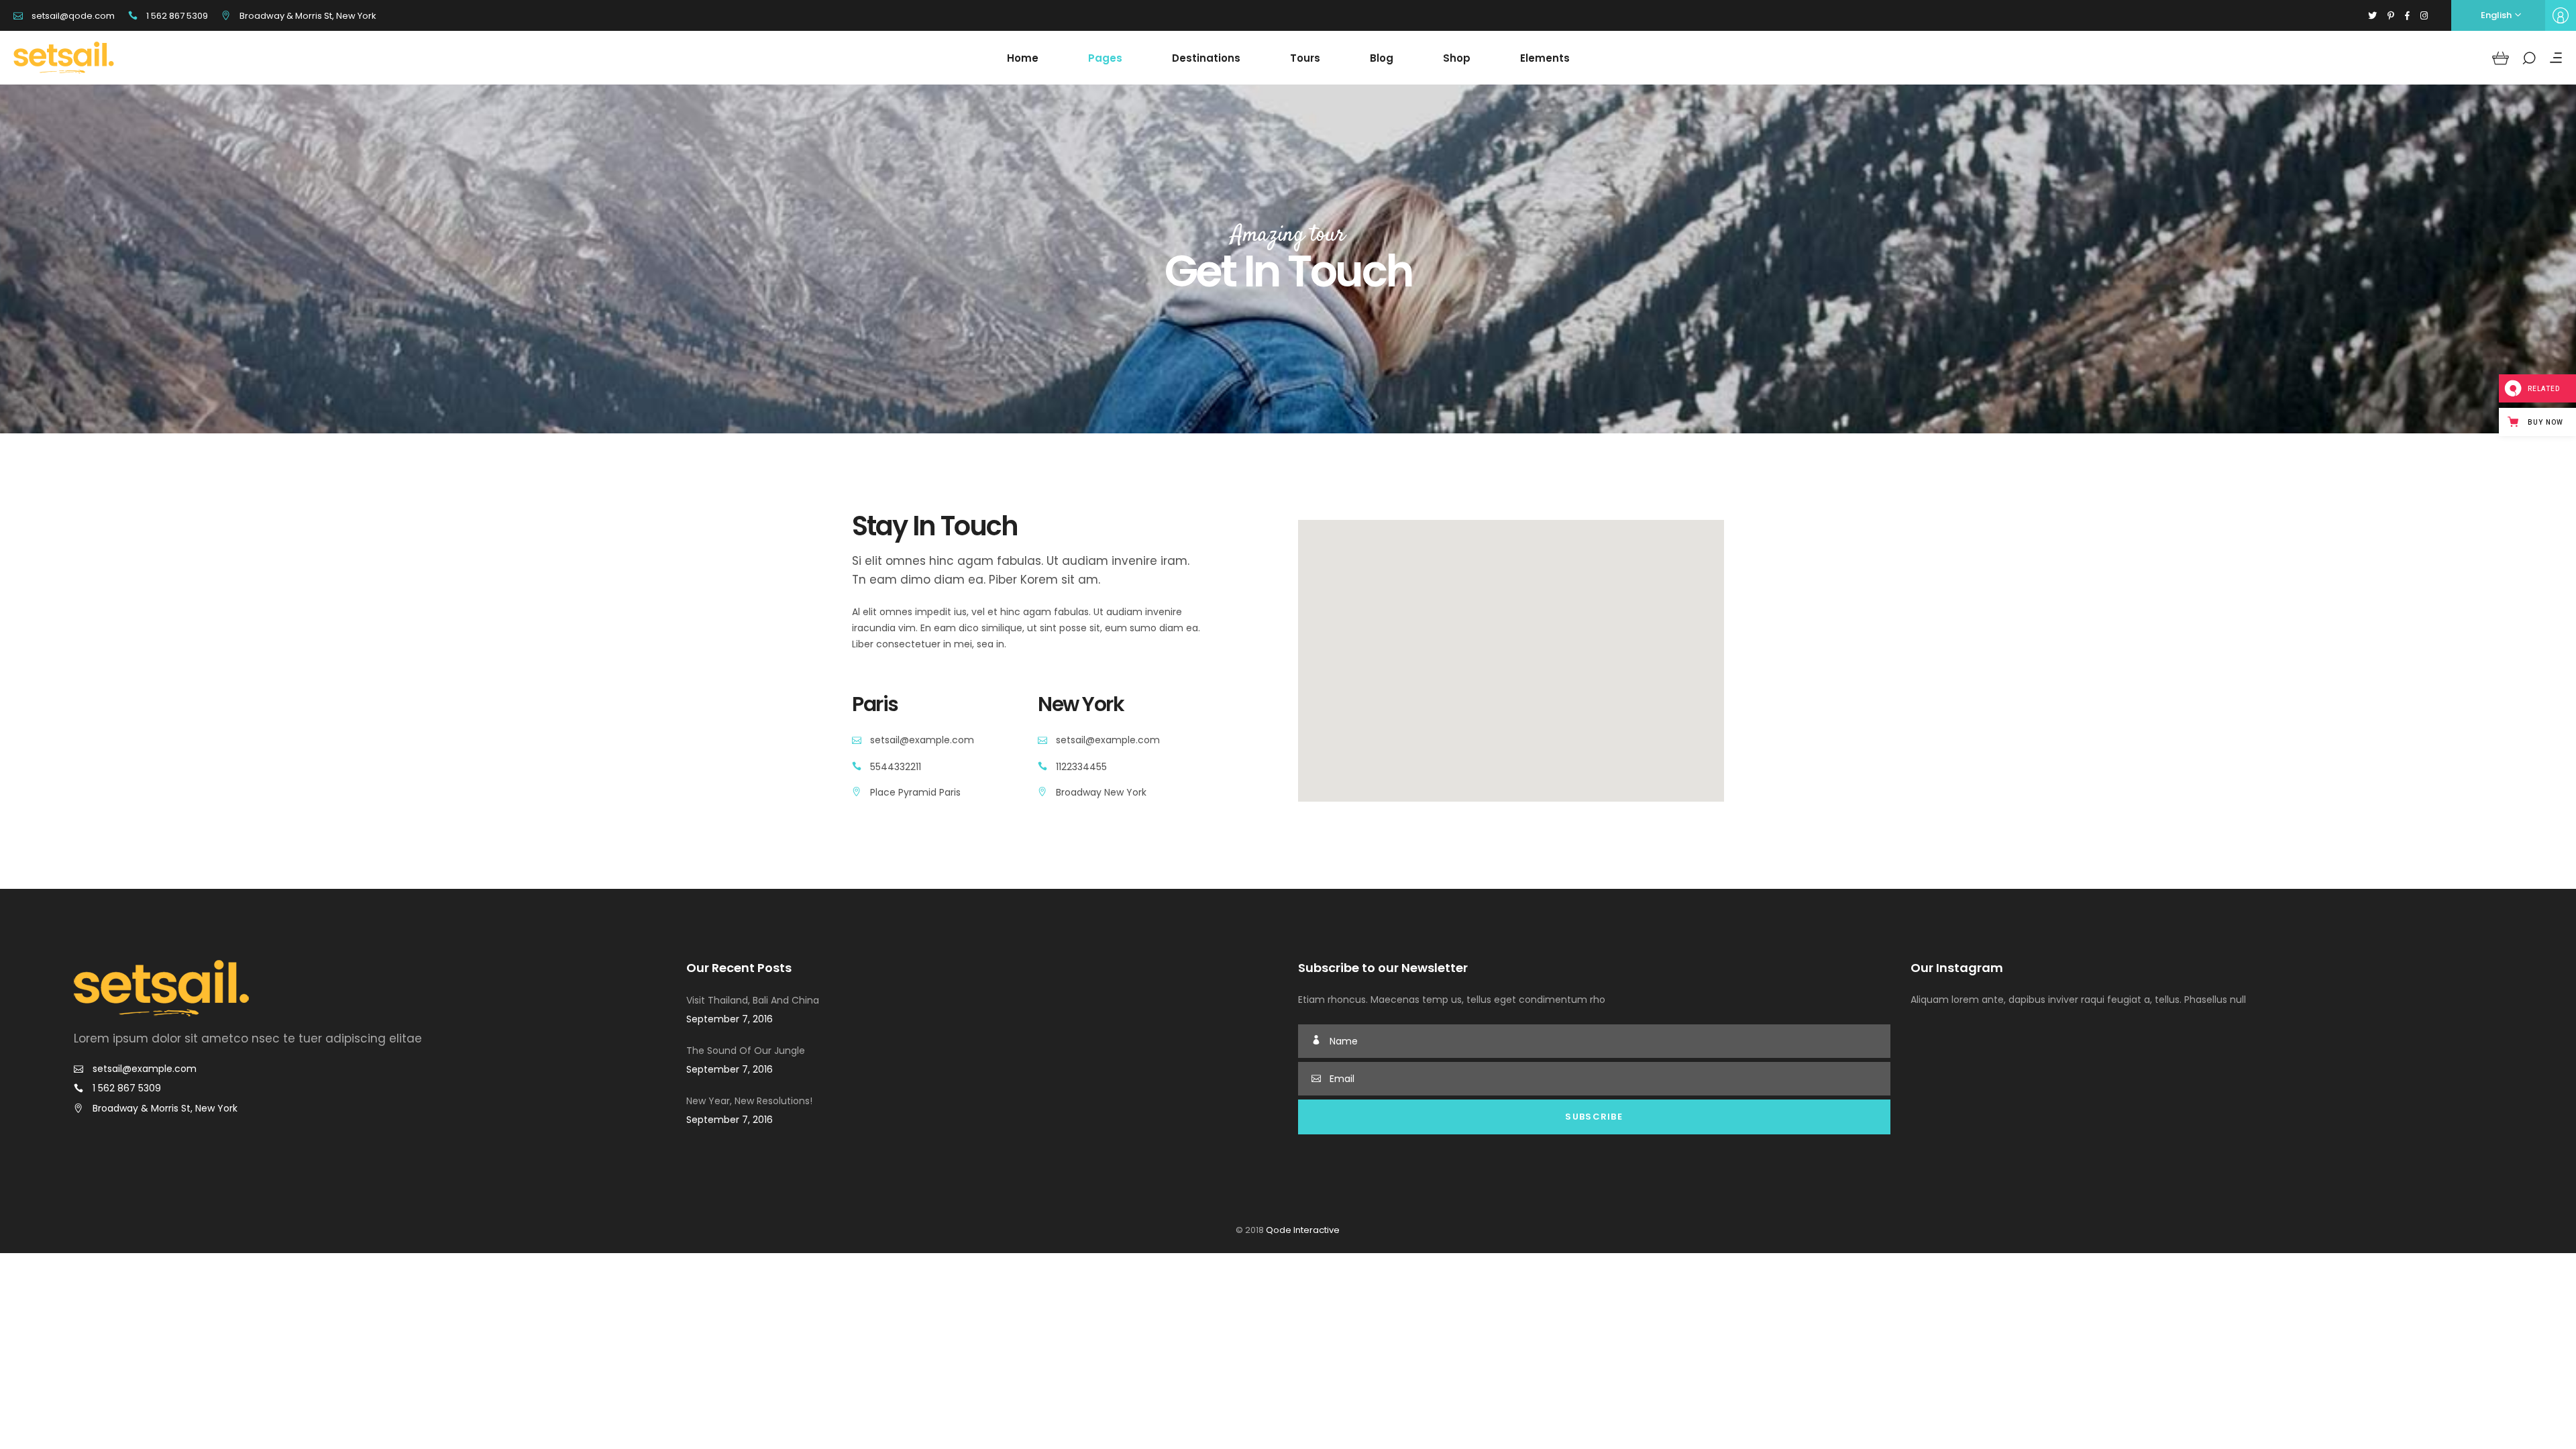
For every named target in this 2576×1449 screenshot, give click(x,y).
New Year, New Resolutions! (749, 1101)
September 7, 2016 (730, 1019)
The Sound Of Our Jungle (746, 1051)
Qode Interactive (1302, 1230)
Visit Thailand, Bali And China (753, 1000)
